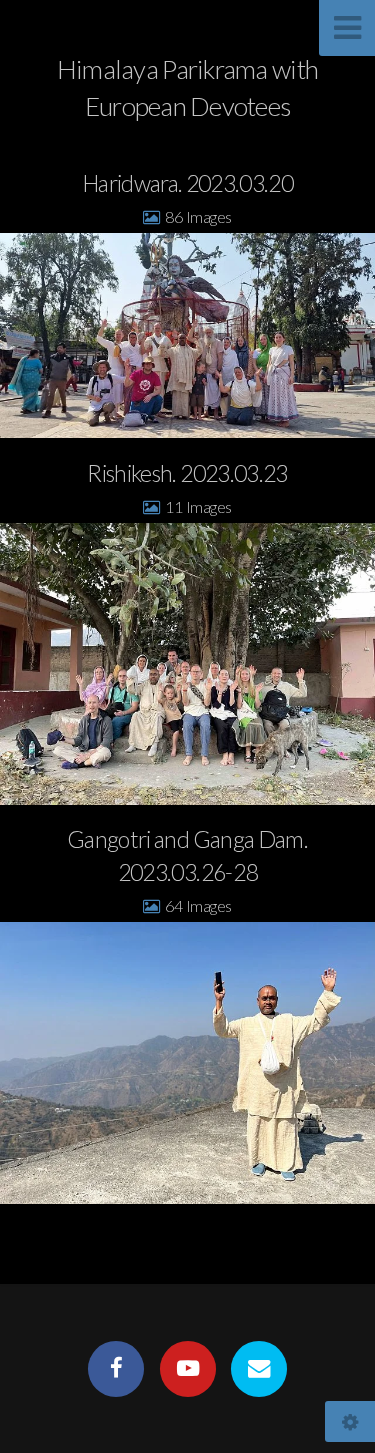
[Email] (259, 1369)
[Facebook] (116, 1369)
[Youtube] (187, 1369)
